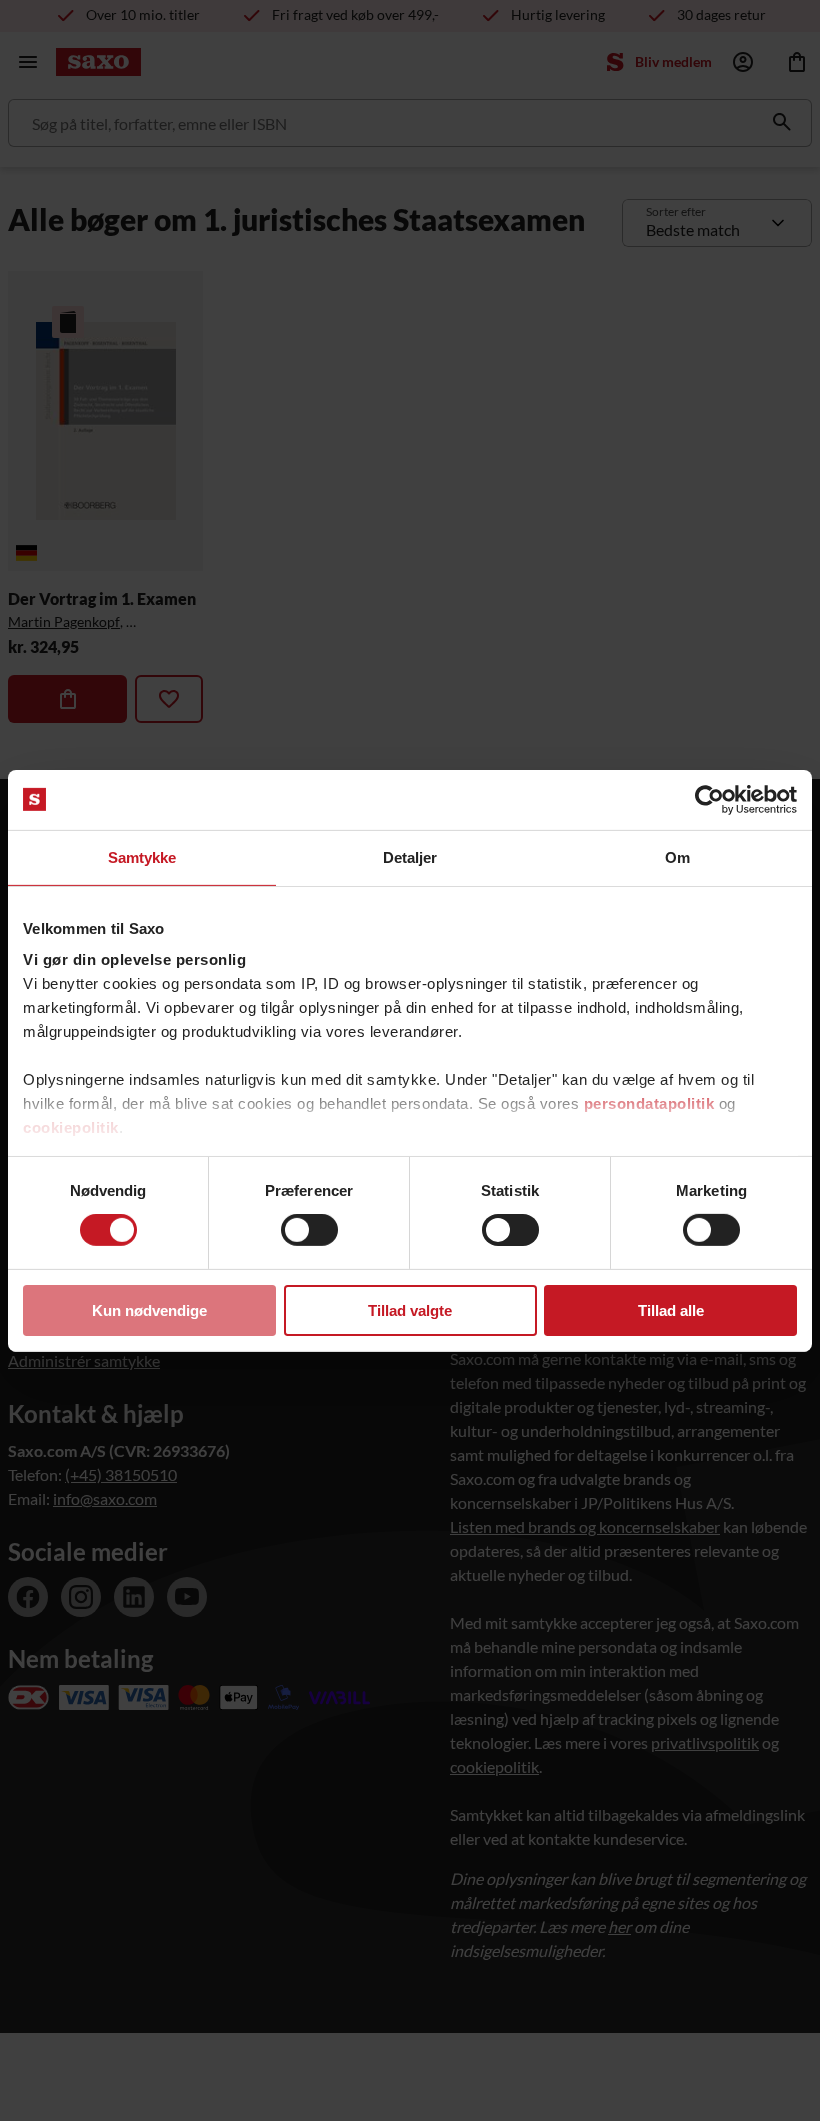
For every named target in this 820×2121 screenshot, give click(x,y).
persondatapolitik (649, 1103)
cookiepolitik (71, 1127)
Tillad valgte (410, 1310)
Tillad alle (671, 1310)
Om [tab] (677, 856)
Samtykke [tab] (142, 856)
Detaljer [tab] (410, 856)
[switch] (309, 1230)
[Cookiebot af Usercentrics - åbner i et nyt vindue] (709, 799)
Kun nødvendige (149, 1310)
